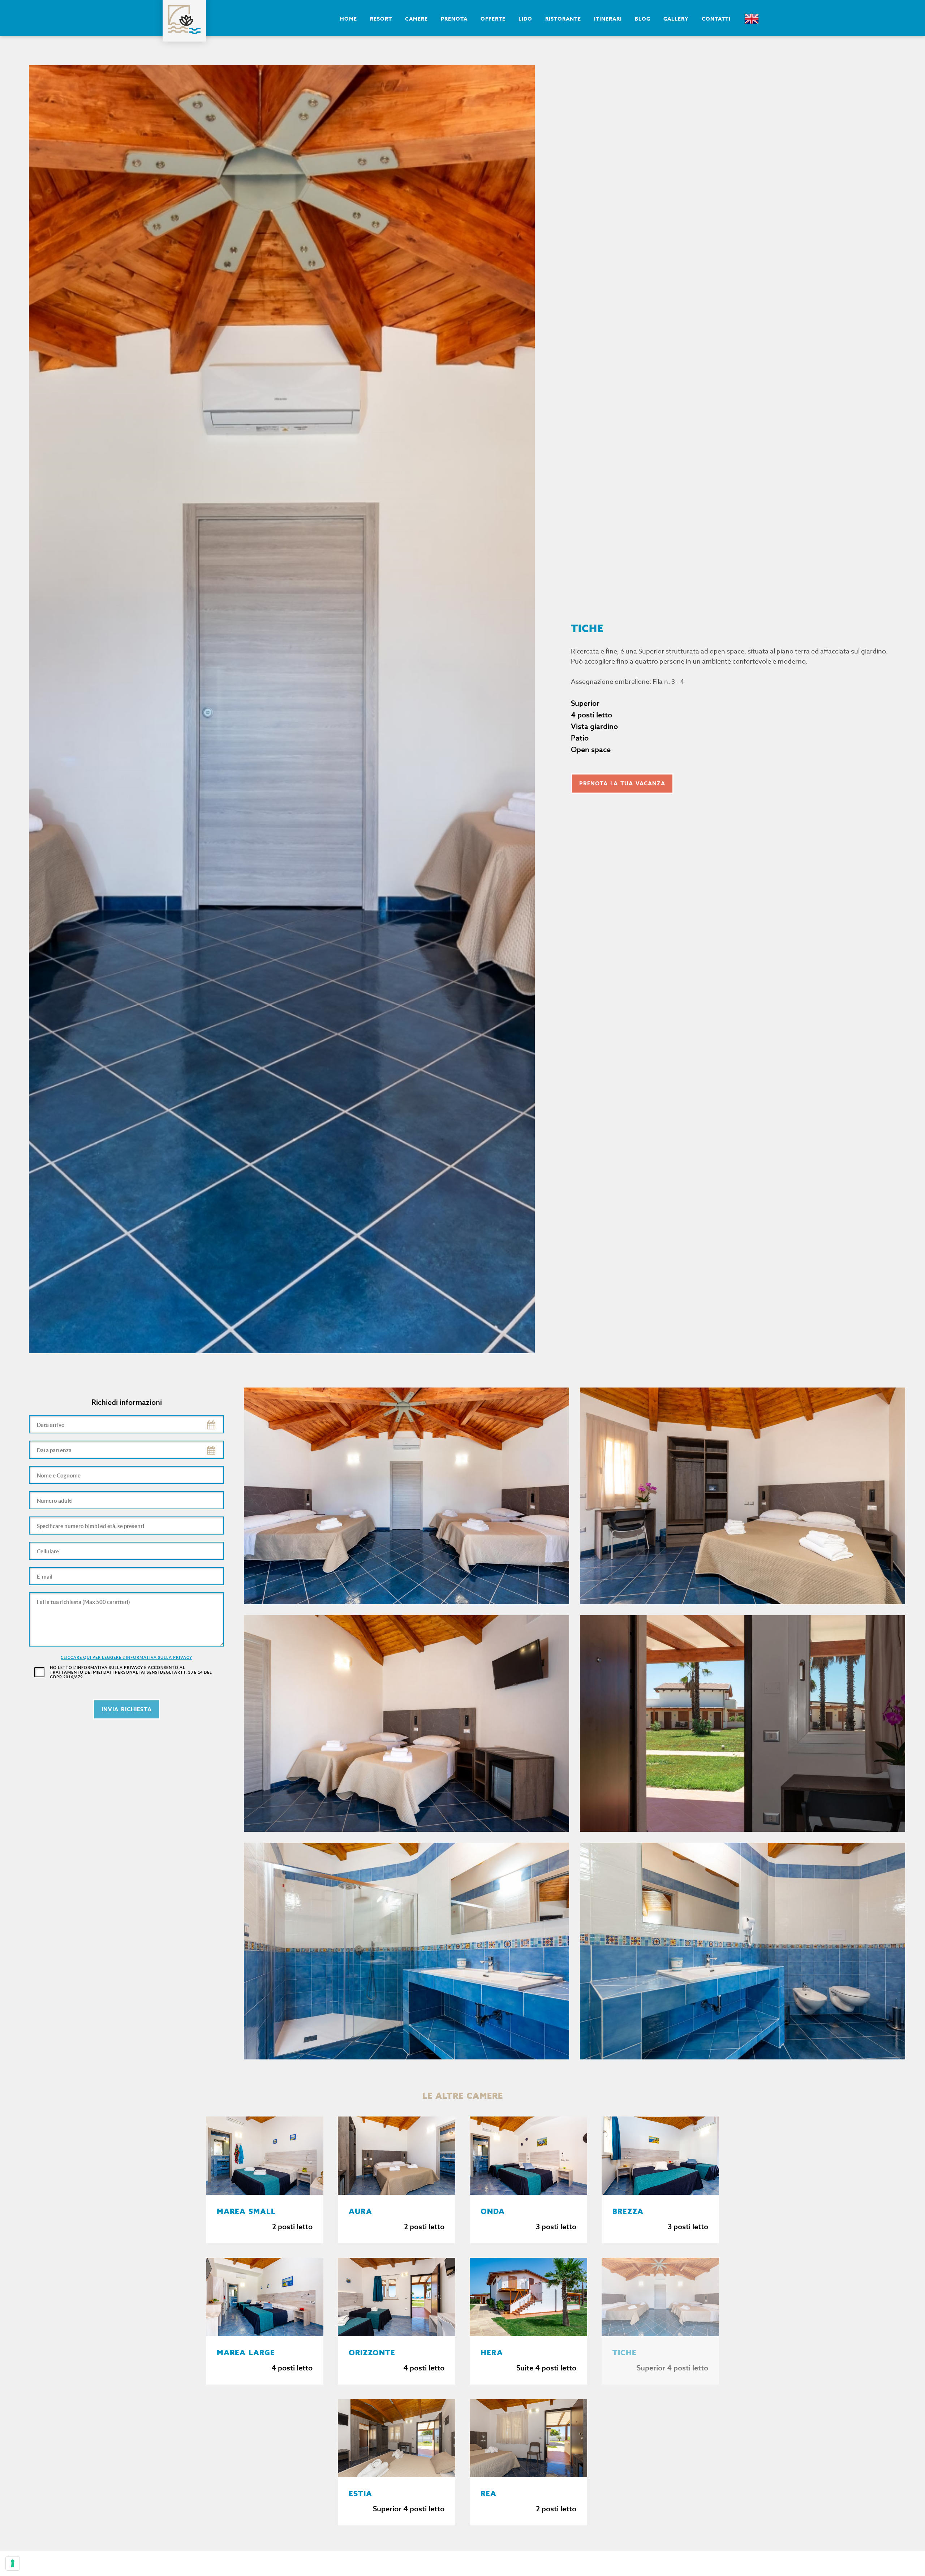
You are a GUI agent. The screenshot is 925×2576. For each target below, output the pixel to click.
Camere (416, 19)
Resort (381, 19)
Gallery (676, 19)
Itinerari (608, 19)
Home (349, 19)
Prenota (454, 19)
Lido (525, 19)
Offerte (493, 19)
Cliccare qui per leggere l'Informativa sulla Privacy (126, 1657)
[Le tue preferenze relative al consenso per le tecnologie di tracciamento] (13, 2563)
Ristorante (563, 19)
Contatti (716, 19)
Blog (643, 19)
